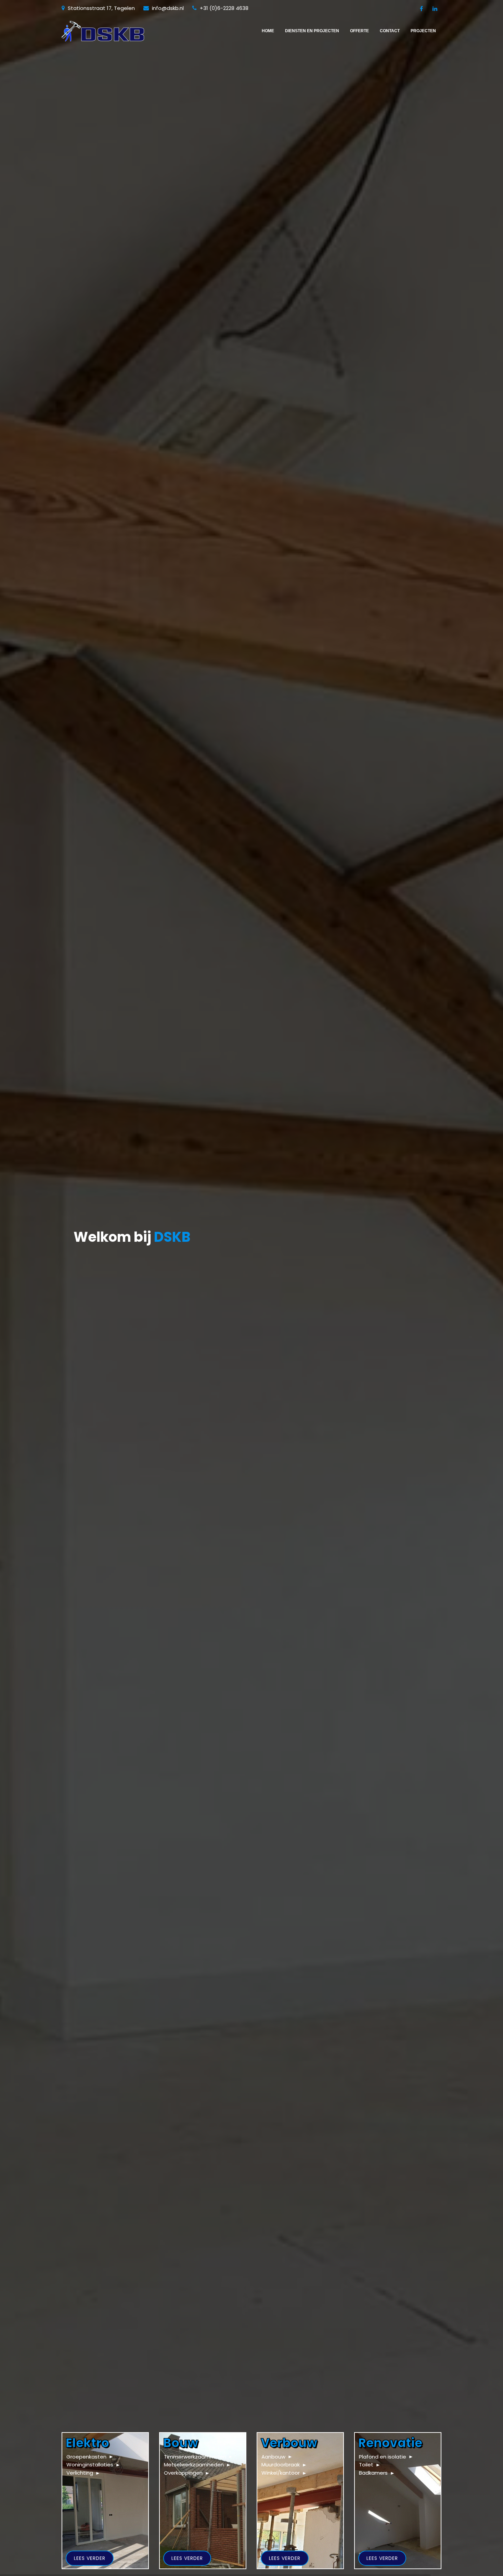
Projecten (423, 31)
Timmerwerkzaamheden (195, 2457)
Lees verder (90, 2558)
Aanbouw (273, 2457)
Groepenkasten (86, 2457)
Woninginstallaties (90, 2465)
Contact (390, 31)
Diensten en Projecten (312, 31)
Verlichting (80, 2473)
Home (268, 31)
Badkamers (373, 2473)
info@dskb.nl (167, 8)
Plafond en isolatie (383, 2457)
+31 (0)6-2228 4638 (223, 8)
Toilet (366, 2465)
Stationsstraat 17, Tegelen (101, 8)
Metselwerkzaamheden (194, 2465)
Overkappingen (183, 2473)
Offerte (359, 31)
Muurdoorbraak (281, 2465)
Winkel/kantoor (281, 2473)
